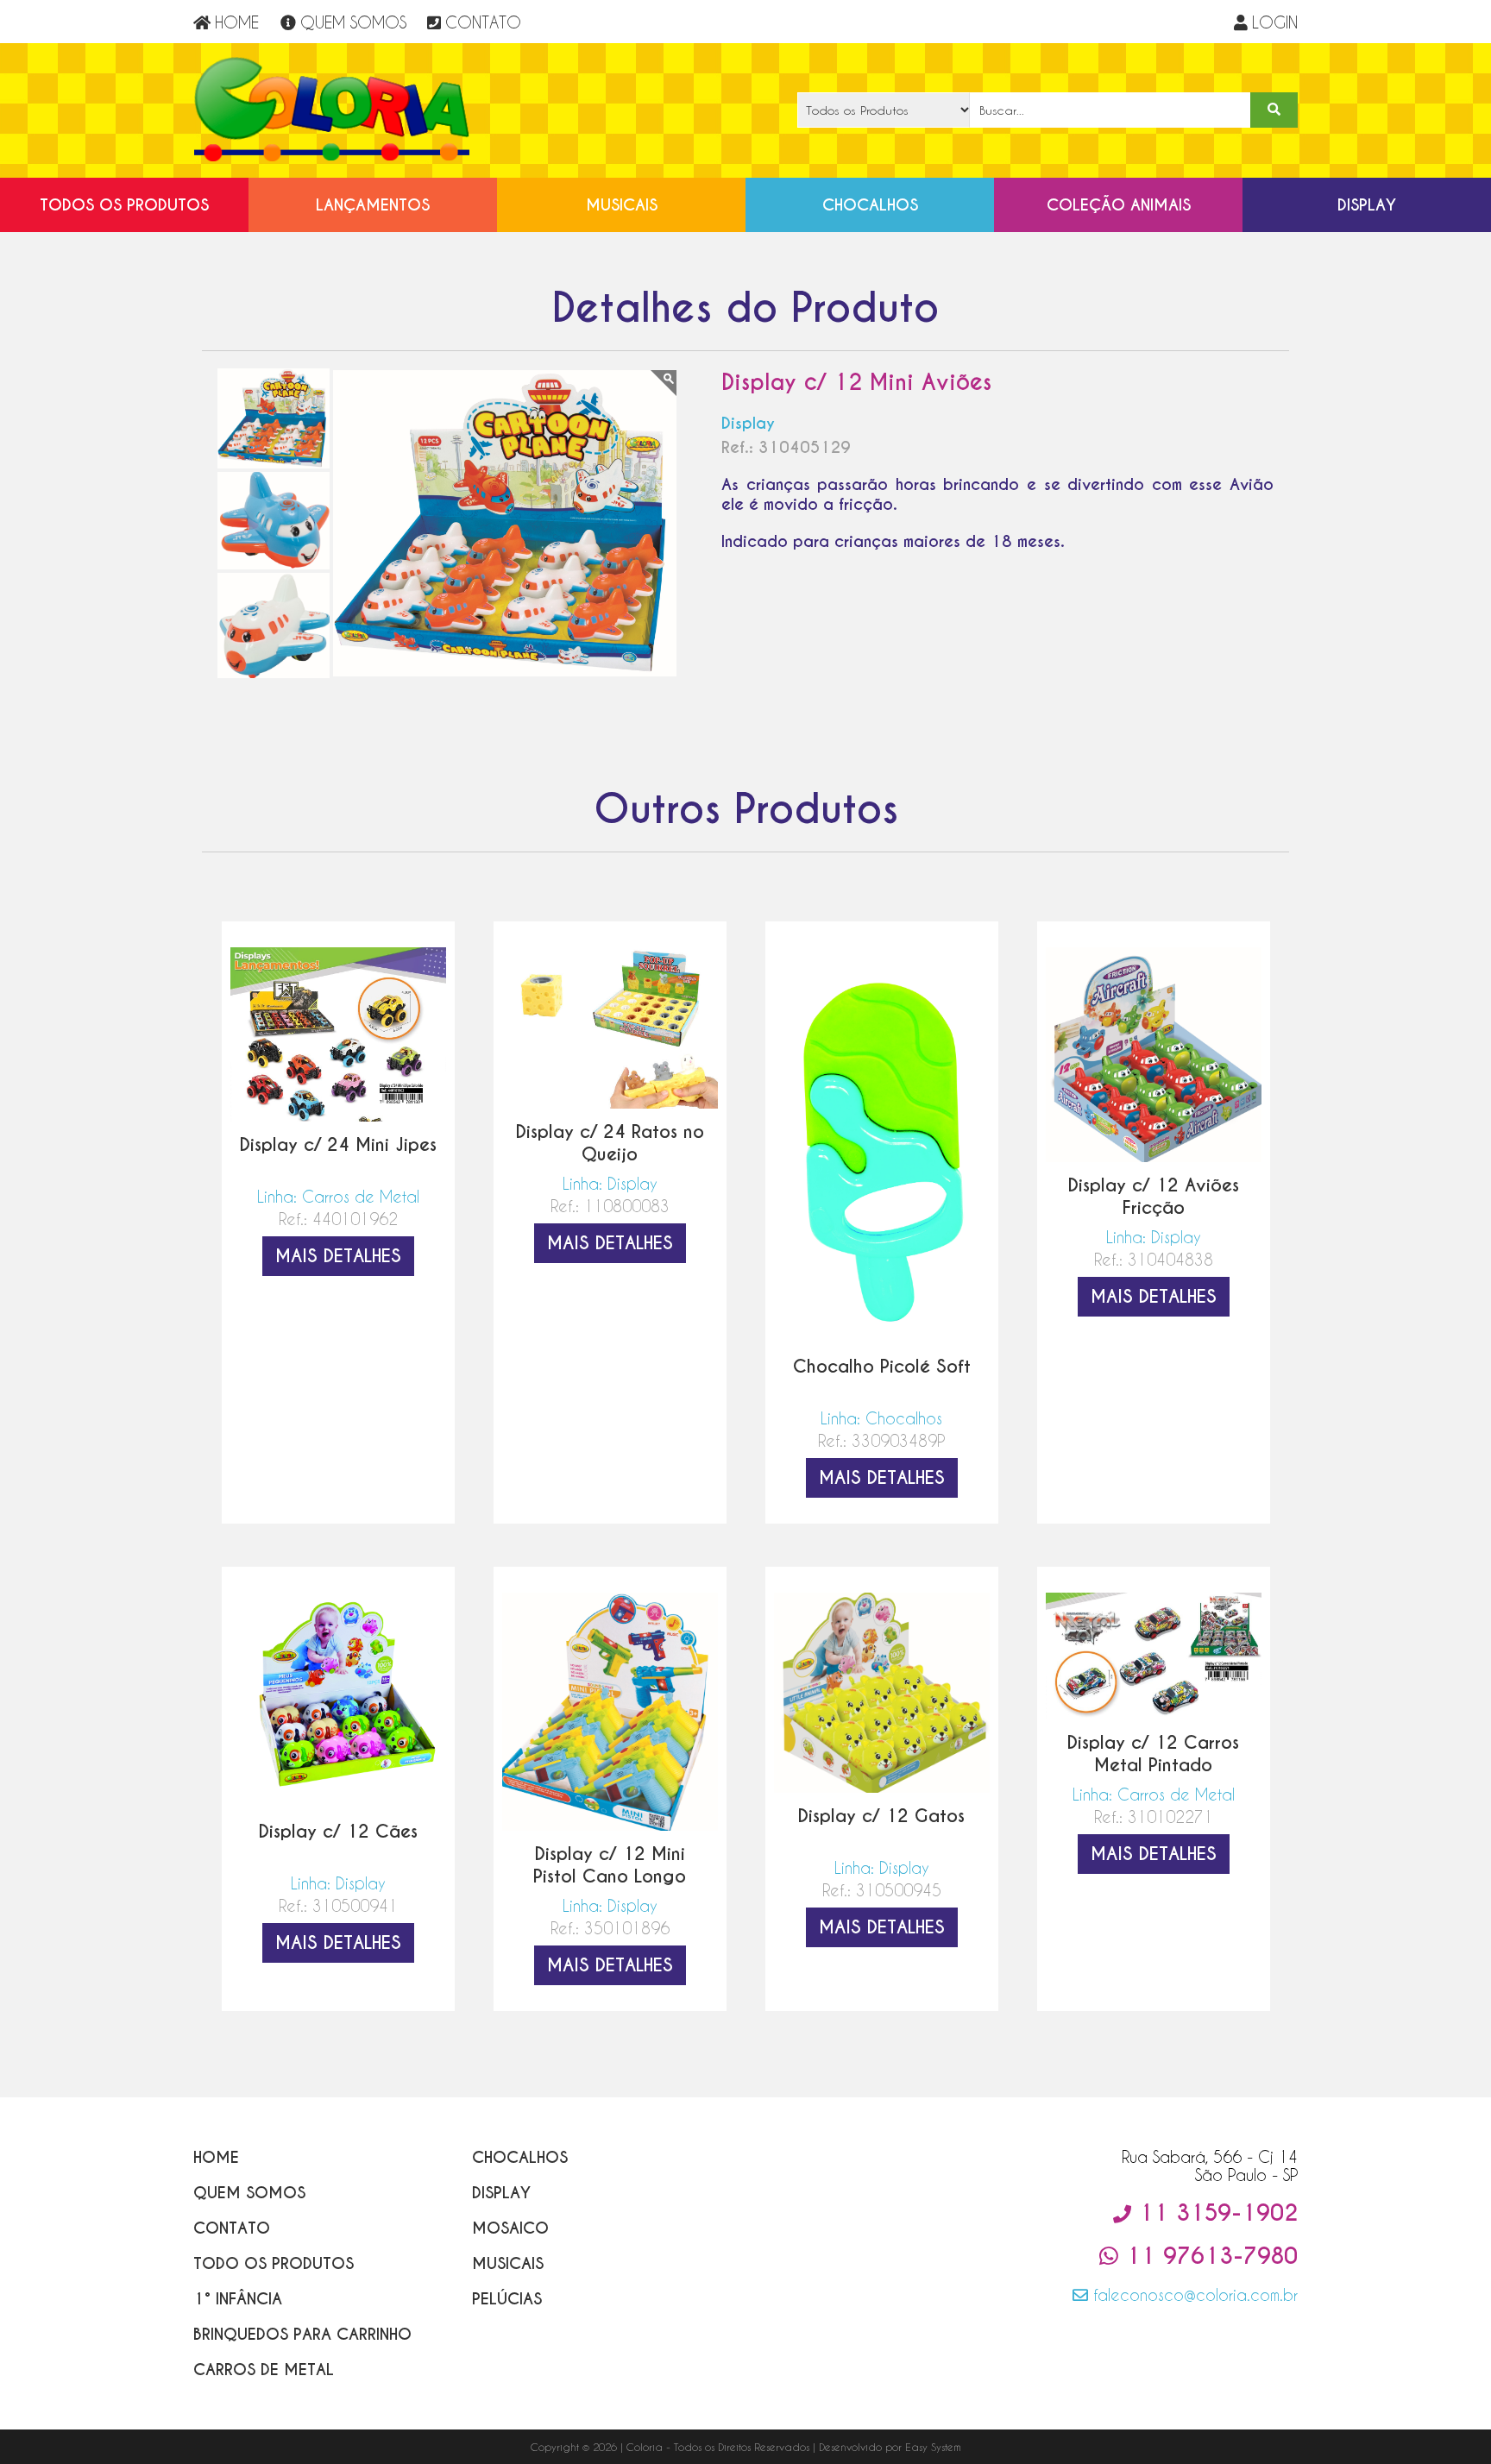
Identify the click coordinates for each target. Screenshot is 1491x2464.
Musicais (622, 205)
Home (216, 2157)
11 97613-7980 (1208, 2256)
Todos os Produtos (124, 205)
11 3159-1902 (1214, 2213)
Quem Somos (249, 2193)
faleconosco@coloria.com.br (1193, 2294)
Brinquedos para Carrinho (302, 2334)
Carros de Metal (264, 2370)
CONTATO (483, 22)
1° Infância (238, 2299)
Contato (232, 2228)
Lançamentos (373, 205)
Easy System (933, 2447)
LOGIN (1275, 22)
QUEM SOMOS (353, 22)
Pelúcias (507, 2299)
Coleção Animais (1119, 205)
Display (1367, 205)
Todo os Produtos (274, 2263)
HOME (237, 22)
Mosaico (510, 2228)
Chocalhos (870, 205)
